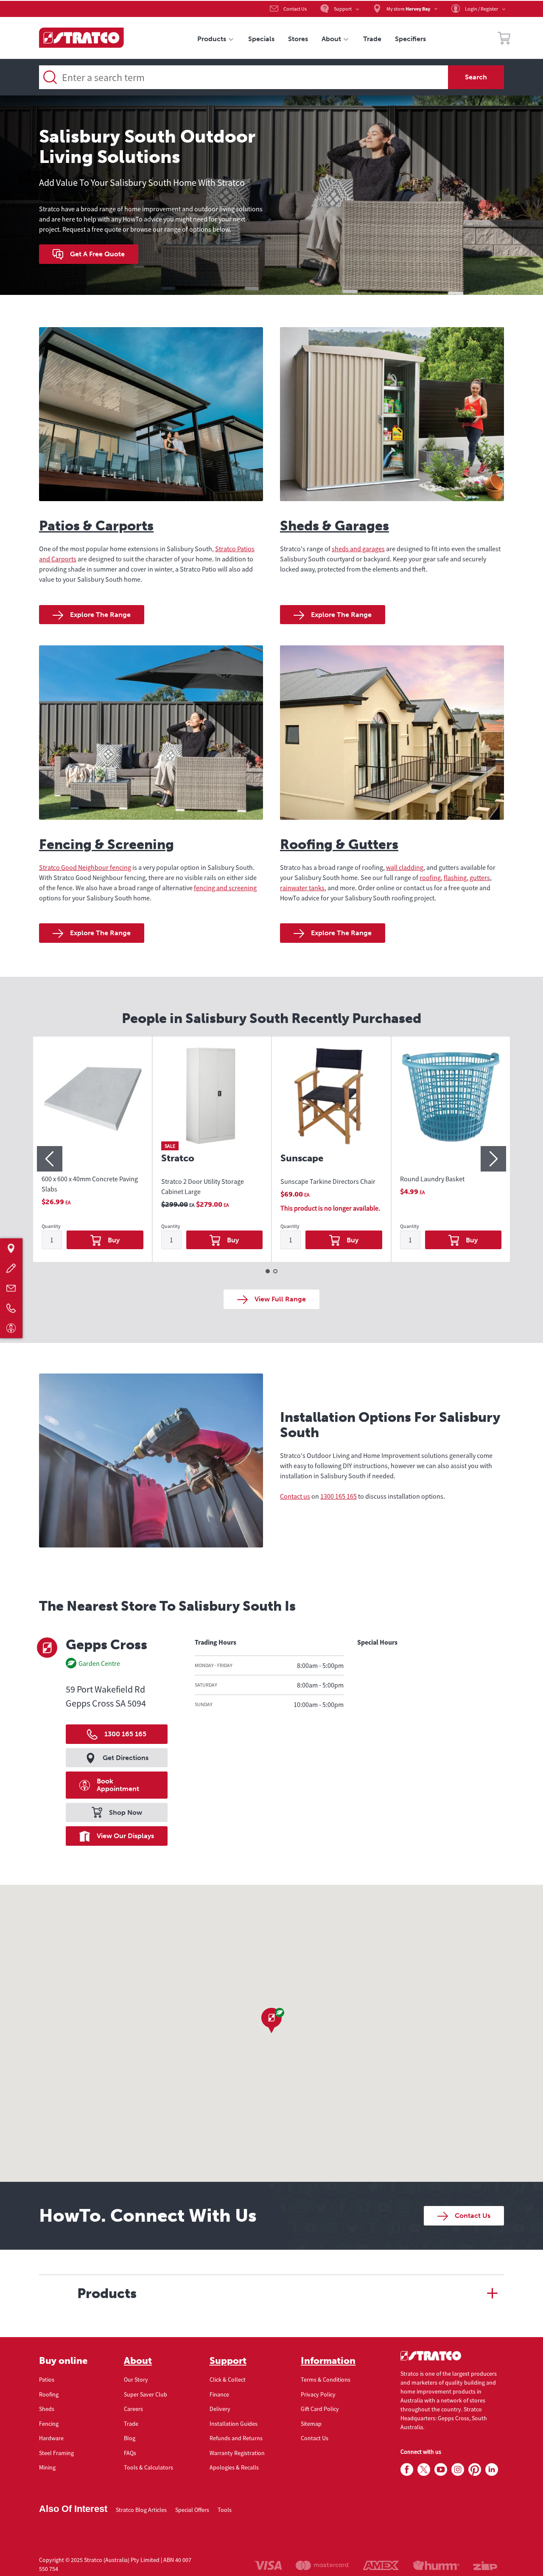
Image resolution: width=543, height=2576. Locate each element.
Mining (47, 2467)
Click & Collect (228, 2380)
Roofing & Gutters (339, 844)
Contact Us (315, 2438)
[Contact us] (11, 1288)
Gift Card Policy (320, 2409)
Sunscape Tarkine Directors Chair (328, 1181)
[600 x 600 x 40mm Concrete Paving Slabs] (92, 1104)
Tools (225, 2510)
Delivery (220, 2409)
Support (228, 2361)
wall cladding (405, 867)
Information (328, 2361)
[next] (493, 1159)
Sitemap (311, 2424)
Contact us (295, 1496)
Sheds (47, 2409)
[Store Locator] (11, 1248)
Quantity (51, 1226)
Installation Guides (234, 2424)
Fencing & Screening (106, 844)
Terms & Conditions (326, 2380)
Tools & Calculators (148, 2467)
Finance (219, 2394)
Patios (47, 2380)
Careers (133, 2409)
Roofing (49, 2394)
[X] (424, 2470)
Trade (131, 2424)
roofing (430, 877)
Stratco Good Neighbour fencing (85, 867)
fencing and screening (225, 888)
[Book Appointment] (11, 1328)
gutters (480, 877)
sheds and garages (358, 549)
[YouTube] (441, 2470)
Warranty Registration (237, 2453)
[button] (271, 2021)
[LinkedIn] (492, 2470)
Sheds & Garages (334, 526)
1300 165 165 (339, 1496)
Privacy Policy (318, 2394)
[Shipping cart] (504, 39)
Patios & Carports (96, 526)
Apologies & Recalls (234, 2467)
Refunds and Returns (236, 2438)
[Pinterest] (475, 2470)
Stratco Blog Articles (141, 2510)
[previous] (50, 1159)
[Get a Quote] (11, 1268)
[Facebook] (407, 2470)
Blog (130, 2438)
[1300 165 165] (11, 1308)
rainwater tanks (302, 888)
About (138, 2361)
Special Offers (192, 2510)
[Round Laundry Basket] (451, 1104)
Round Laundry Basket (432, 1179)
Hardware (51, 2438)
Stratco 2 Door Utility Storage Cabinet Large (203, 1186)
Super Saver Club (146, 2394)
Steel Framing (56, 2453)
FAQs (130, 2453)
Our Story (136, 2380)
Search (476, 77)
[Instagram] (458, 2470)
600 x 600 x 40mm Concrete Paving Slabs (90, 1184)
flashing (455, 877)
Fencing (49, 2424)
